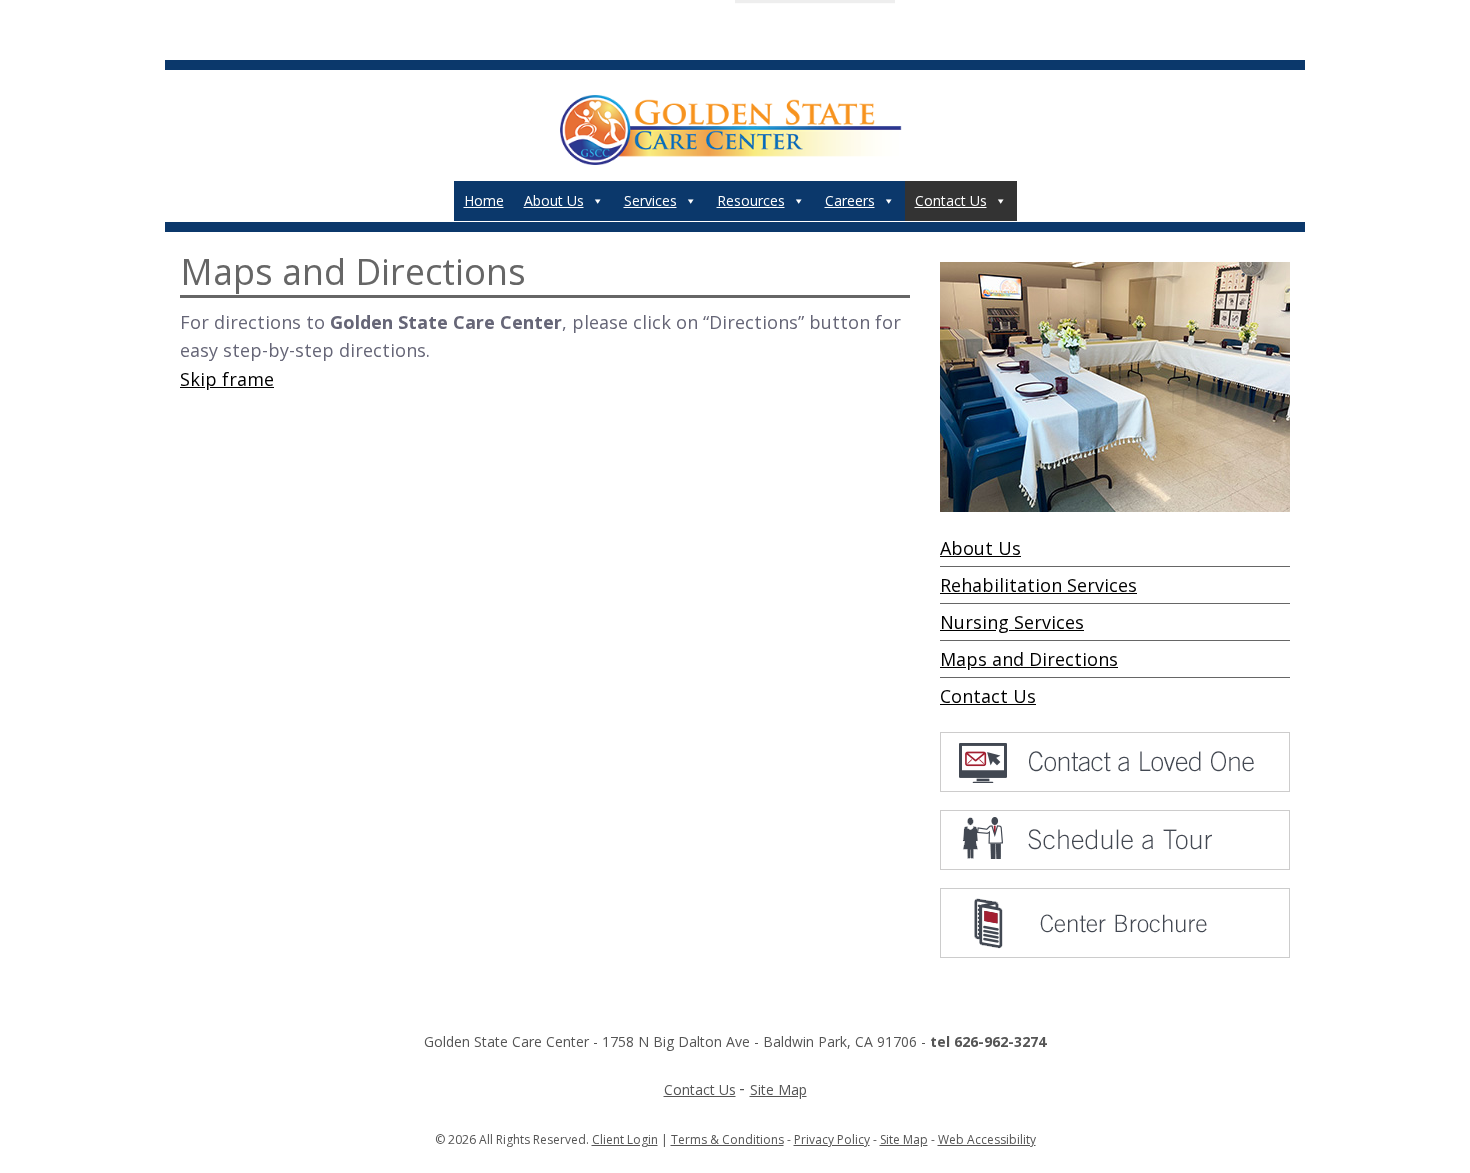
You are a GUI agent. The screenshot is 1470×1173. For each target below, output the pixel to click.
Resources (751, 200)
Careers (850, 200)
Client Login (625, 1139)
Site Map (778, 1089)
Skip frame (227, 379)
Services (650, 200)
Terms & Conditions (727, 1139)
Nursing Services (1012, 622)
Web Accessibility (987, 1139)
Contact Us (951, 200)
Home (484, 200)
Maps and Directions (1029, 659)
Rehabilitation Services (1038, 585)
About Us (554, 200)
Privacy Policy (832, 1139)
